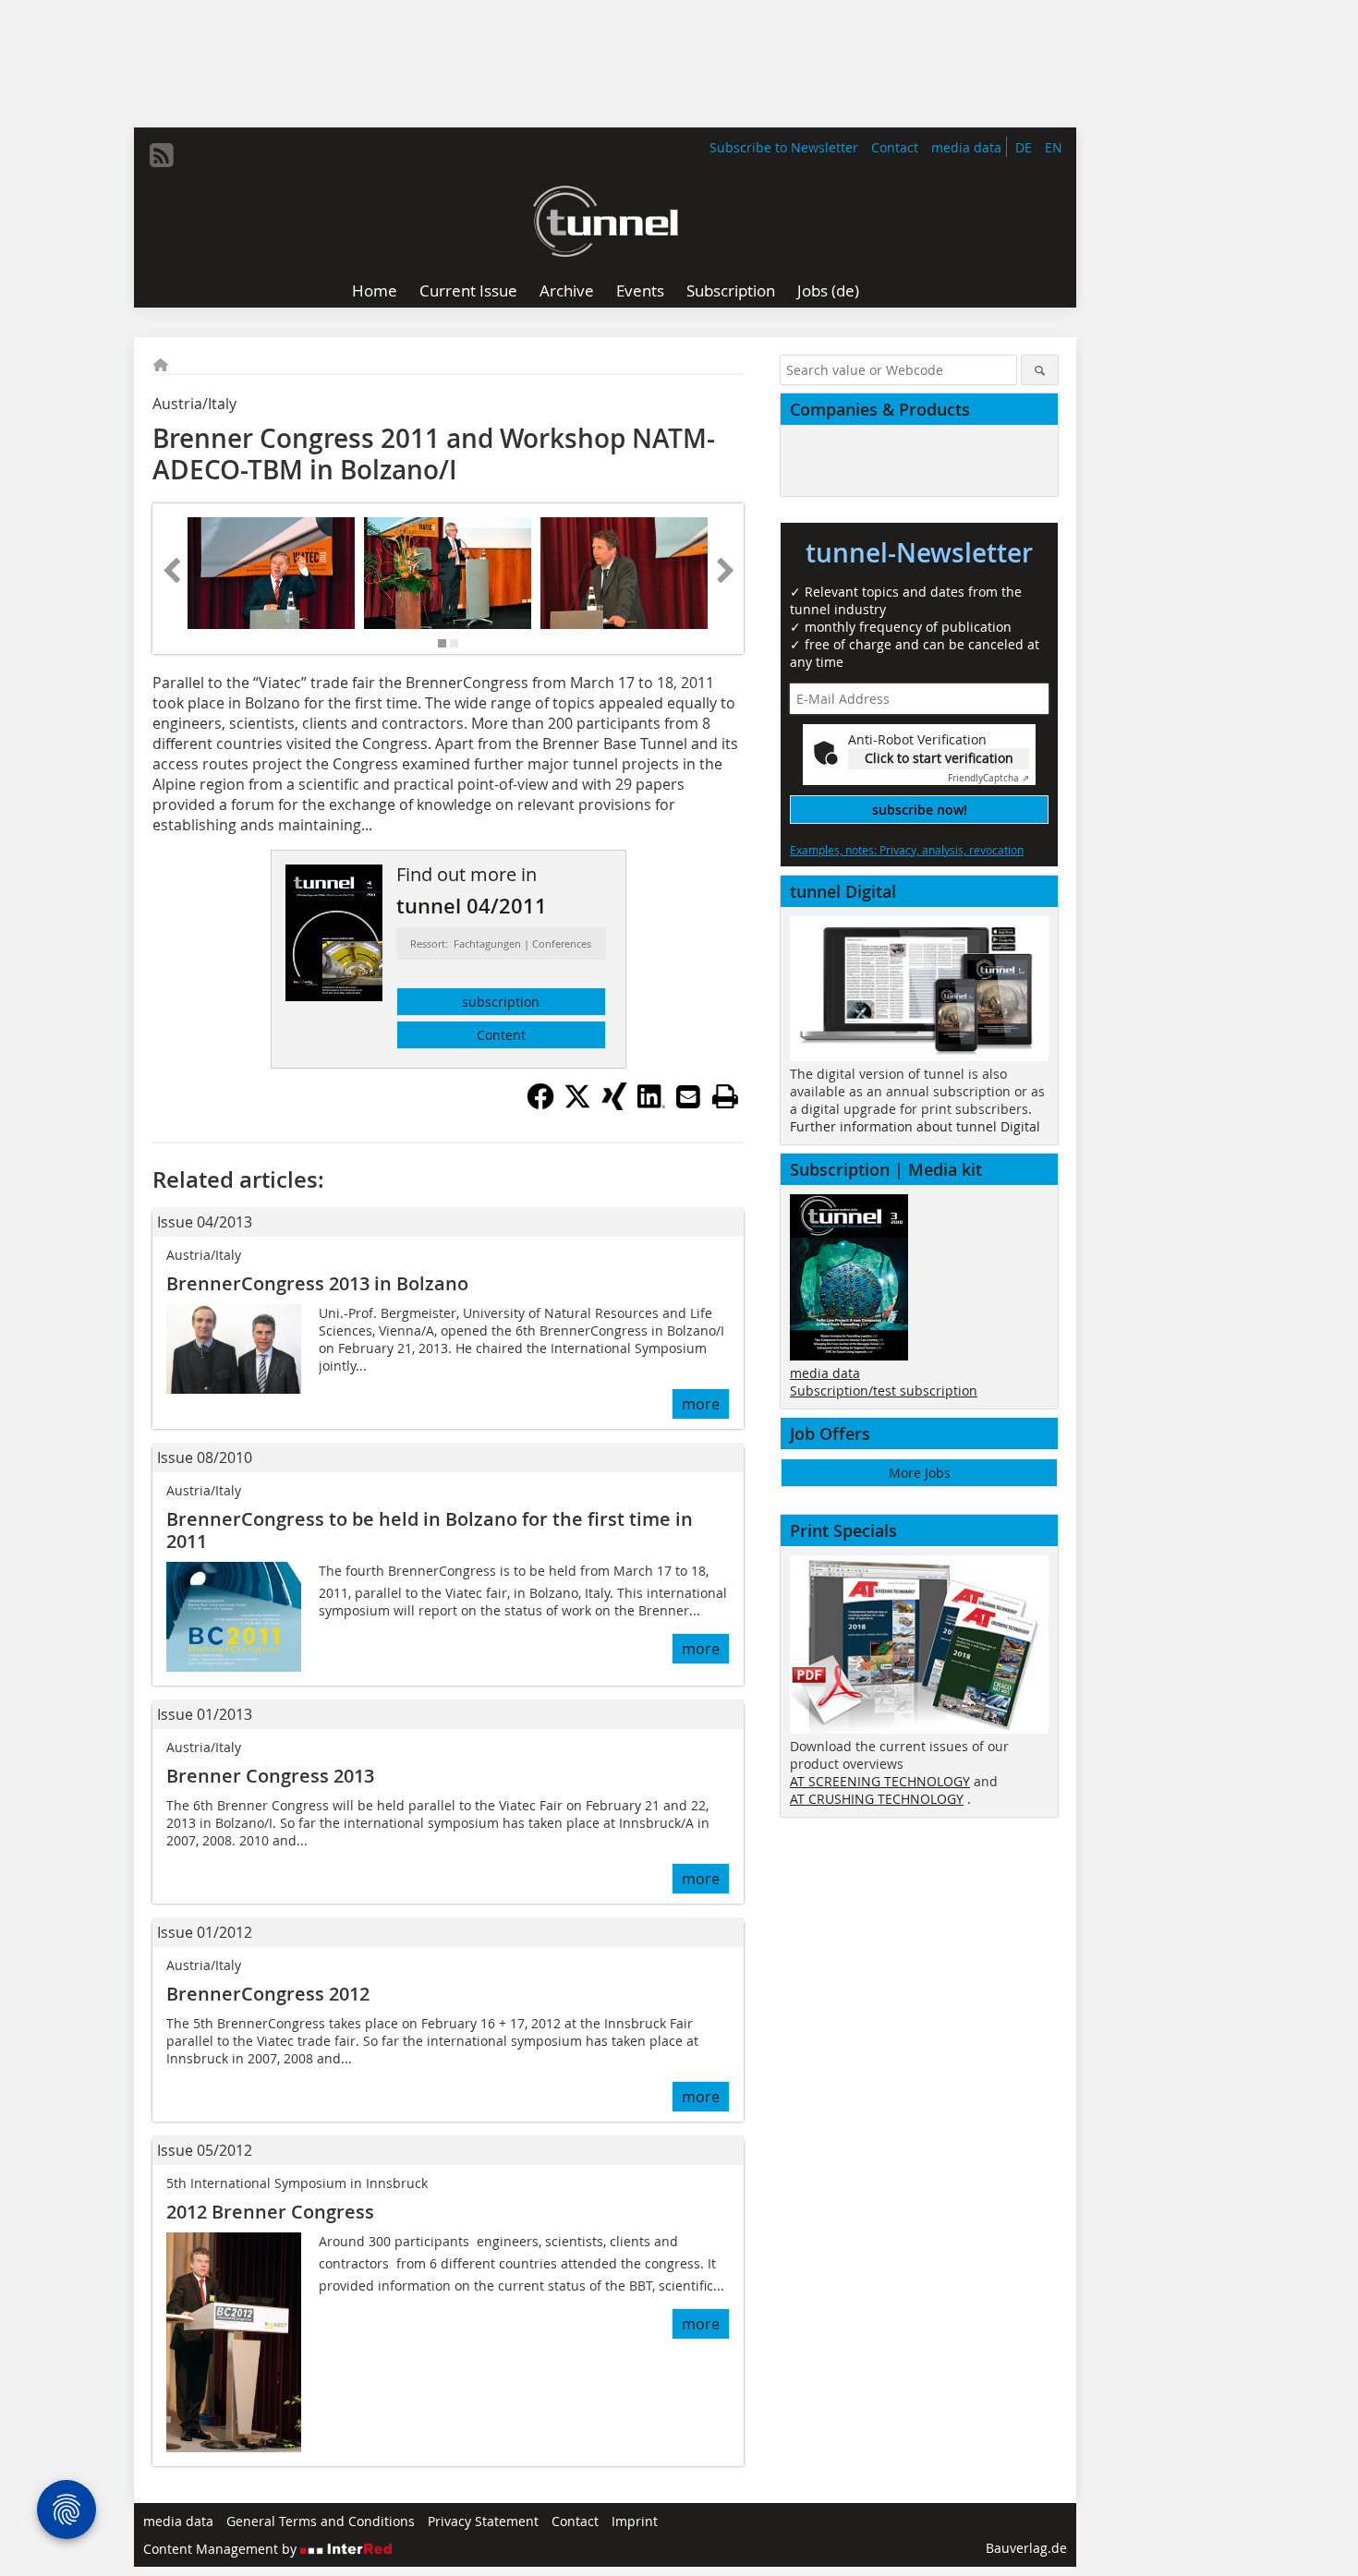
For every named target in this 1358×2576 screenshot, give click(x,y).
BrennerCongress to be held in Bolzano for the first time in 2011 (430, 1530)
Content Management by (222, 2549)
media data (966, 147)
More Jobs (920, 1473)
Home (375, 290)
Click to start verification (939, 758)
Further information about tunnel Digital (915, 1126)
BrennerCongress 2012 (268, 1994)
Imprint (635, 2521)
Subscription (731, 290)
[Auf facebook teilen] (540, 1105)
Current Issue (468, 290)
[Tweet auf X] (577, 1105)
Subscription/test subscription (884, 1391)
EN (1054, 147)
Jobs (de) (828, 290)
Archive (567, 290)
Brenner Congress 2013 (270, 1776)
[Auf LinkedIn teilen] (651, 1105)
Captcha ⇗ (988, 778)
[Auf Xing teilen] (614, 1105)
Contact (895, 147)
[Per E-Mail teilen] (688, 1096)
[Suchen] (1040, 370)
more (701, 1404)
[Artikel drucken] (725, 1096)
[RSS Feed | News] (162, 155)
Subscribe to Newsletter (784, 147)
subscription (501, 1002)
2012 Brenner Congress (270, 2212)
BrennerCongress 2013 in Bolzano (317, 1283)
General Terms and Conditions (321, 2521)
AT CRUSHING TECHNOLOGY (877, 1799)
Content (501, 1035)
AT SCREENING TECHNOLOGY (880, 1781)
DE (1024, 147)
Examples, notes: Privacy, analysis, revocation (907, 850)
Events (640, 290)
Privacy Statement (483, 2521)
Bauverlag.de (1026, 2548)
